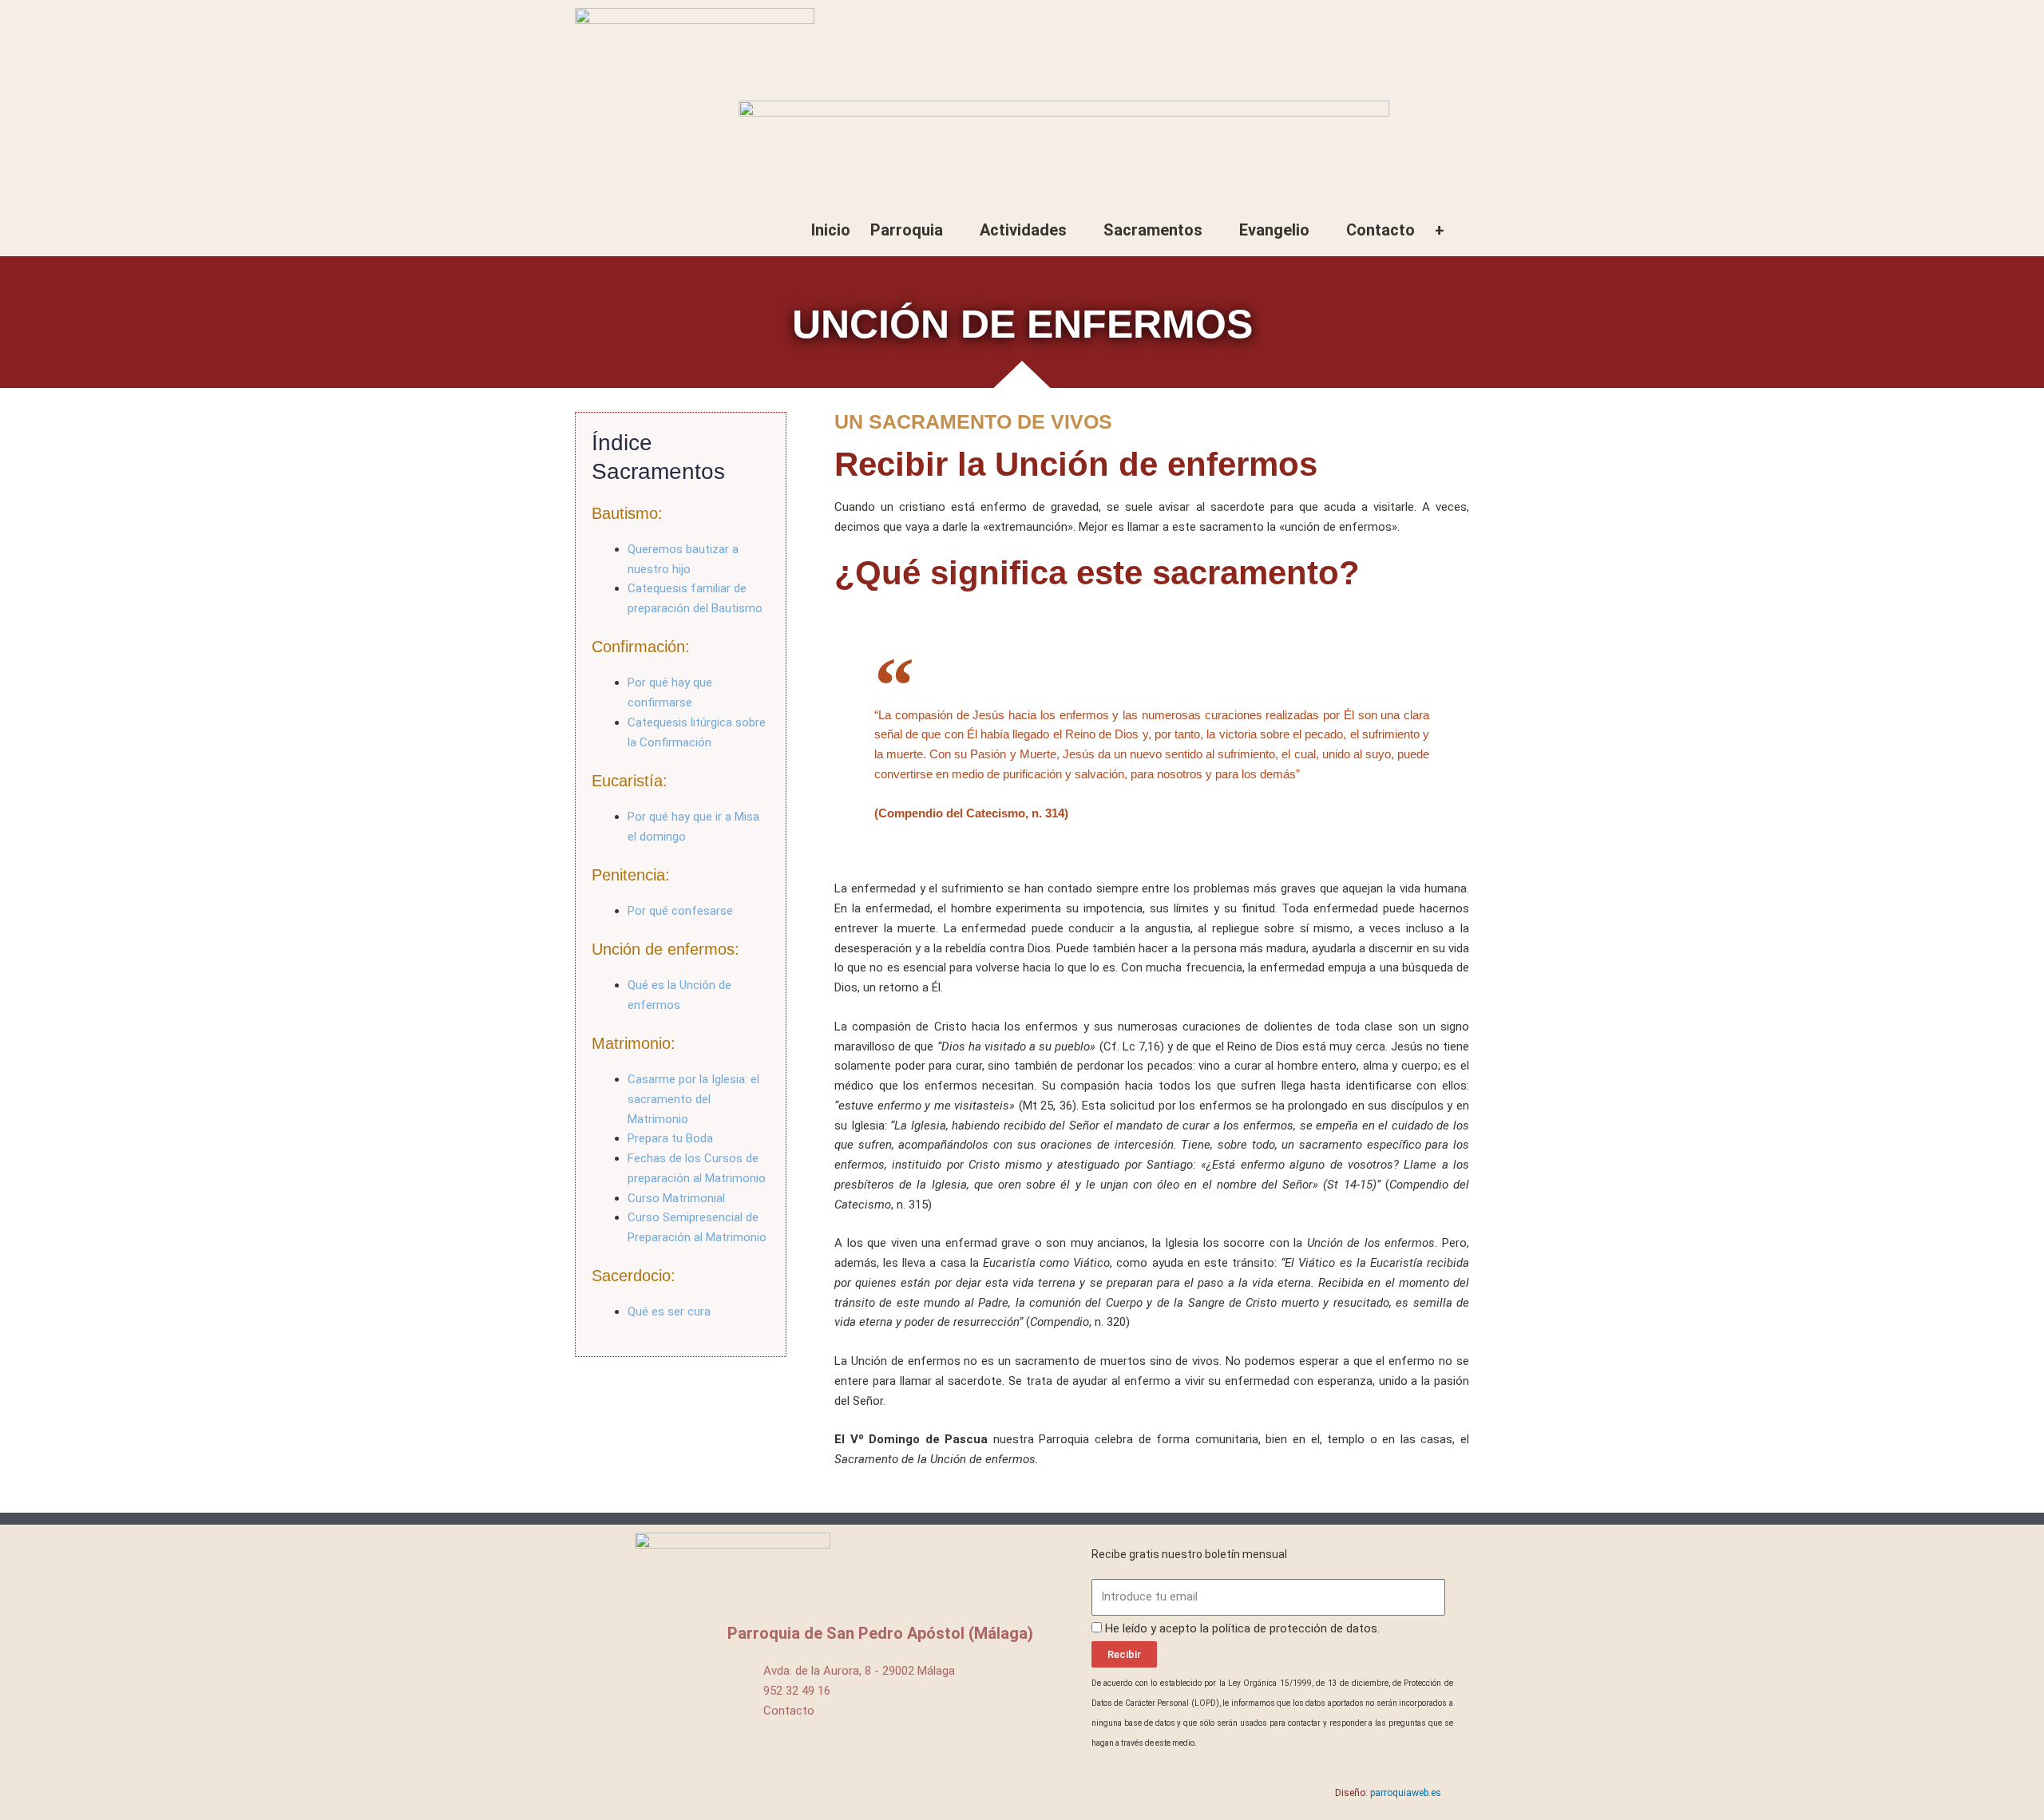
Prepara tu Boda (670, 1138)
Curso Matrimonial (676, 1198)
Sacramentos (1153, 230)
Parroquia (907, 230)
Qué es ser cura (669, 1312)
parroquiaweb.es (1406, 1793)
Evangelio (1274, 230)
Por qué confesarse (680, 911)
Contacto (1380, 230)
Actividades (1023, 230)
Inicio (831, 230)
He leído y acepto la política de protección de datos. (1242, 1628)
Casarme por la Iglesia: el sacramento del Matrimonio (693, 1099)
